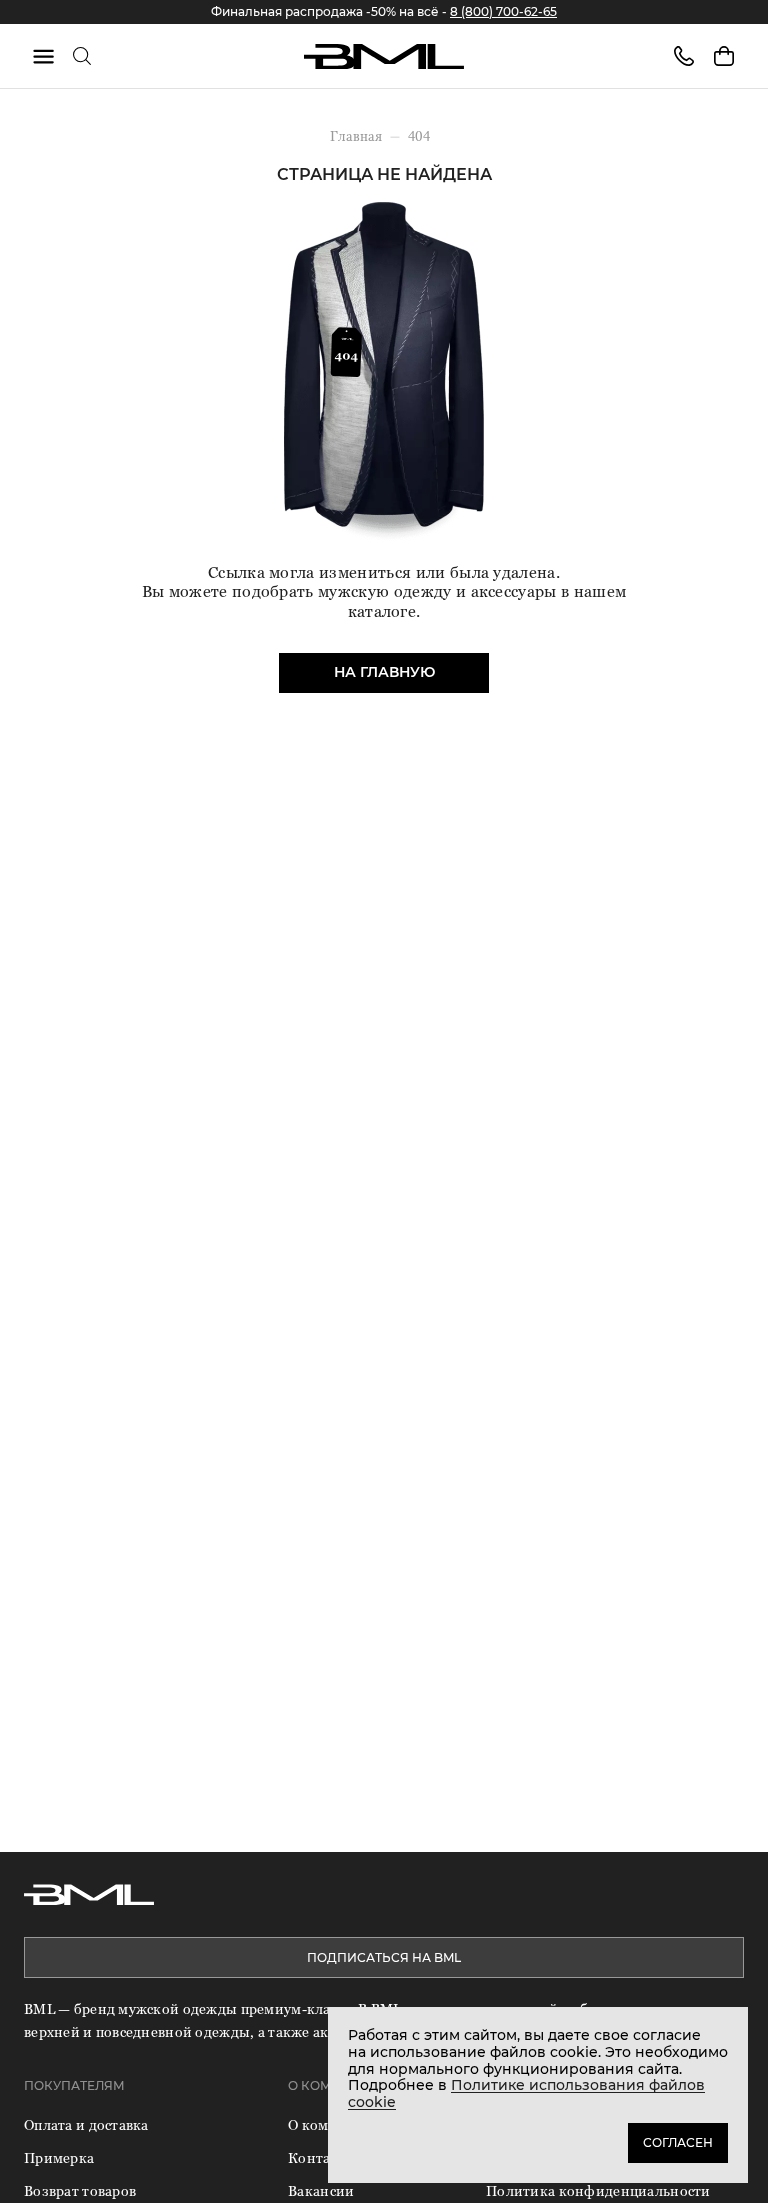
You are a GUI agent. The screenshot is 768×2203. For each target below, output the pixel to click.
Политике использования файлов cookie (526, 2093)
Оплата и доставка (86, 2124)
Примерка (59, 2157)
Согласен (678, 2142)
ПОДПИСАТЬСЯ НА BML (384, 1957)
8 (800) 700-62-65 (503, 11)
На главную (384, 672)
